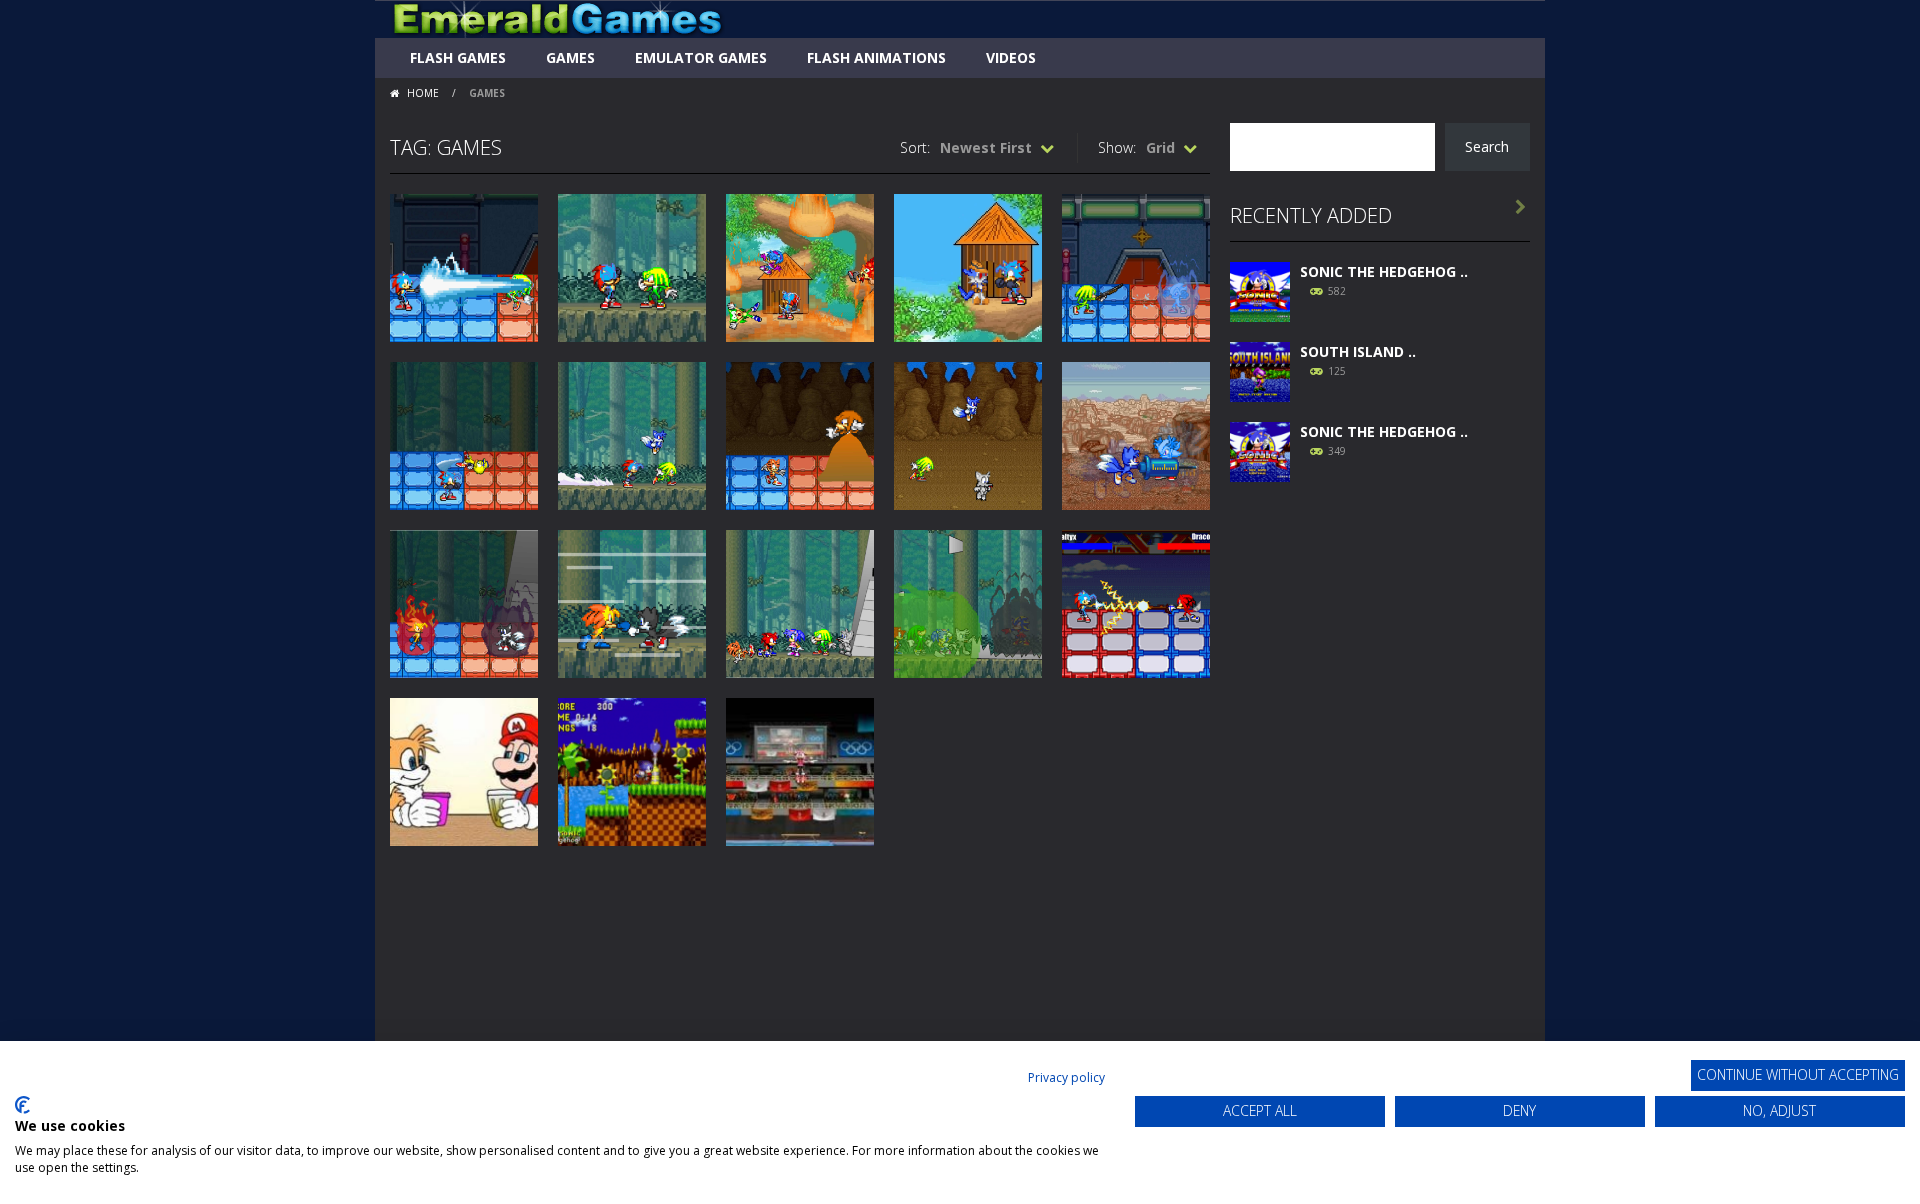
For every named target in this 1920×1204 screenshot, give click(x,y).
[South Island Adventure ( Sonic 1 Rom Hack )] (1260, 369)
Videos (1011, 57)
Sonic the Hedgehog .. (1384, 271)
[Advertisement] (1380, 802)
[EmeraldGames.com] (557, 17)
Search (1487, 146)
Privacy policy (1066, 1077)
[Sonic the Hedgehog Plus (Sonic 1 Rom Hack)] (1260, 449)
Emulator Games (701, 57)
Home (423, 93)
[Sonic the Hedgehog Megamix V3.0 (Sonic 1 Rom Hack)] (1260, 289)
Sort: (915, 147)
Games (570, 57)
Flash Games (458, 57)
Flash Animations (876, 57)
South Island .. (1358, 351)
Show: (1117, 147)
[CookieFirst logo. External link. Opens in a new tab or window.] (22, 1105)
